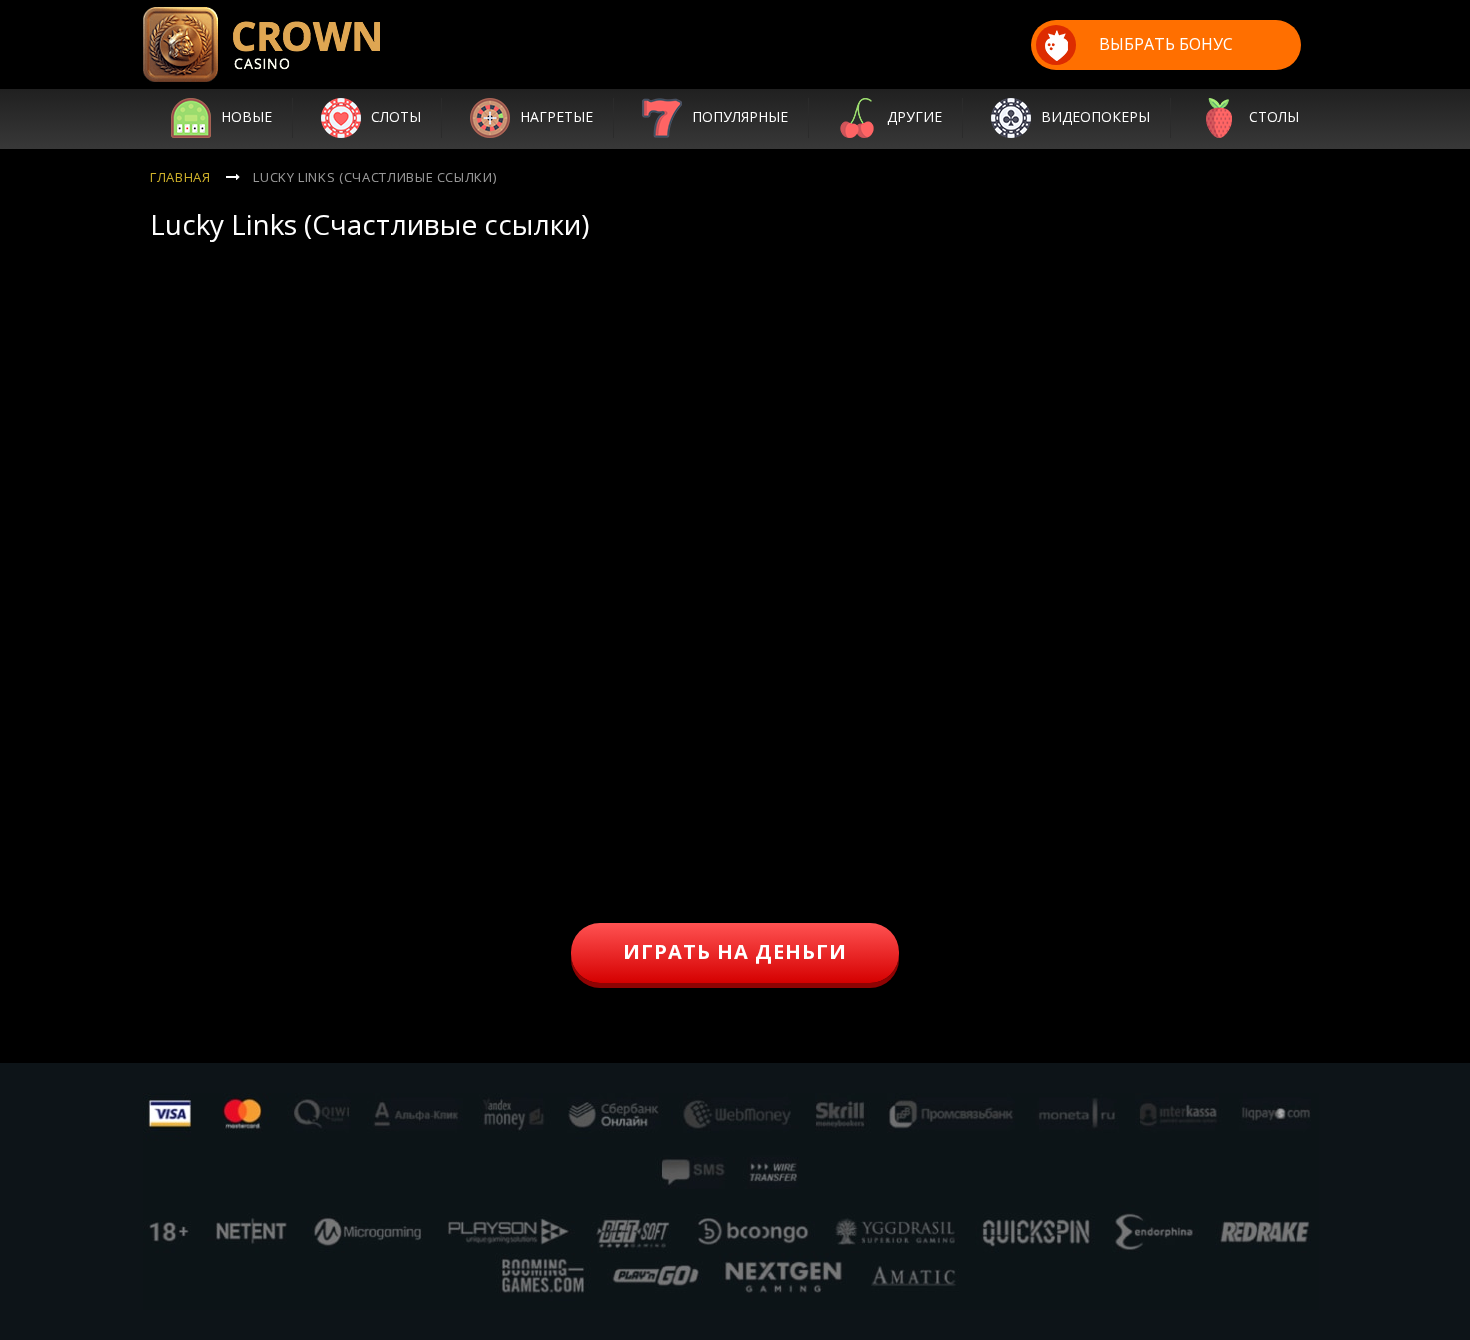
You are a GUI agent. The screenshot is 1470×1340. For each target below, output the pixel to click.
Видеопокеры (1095, 116)
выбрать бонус (1166, 44)
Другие (914, 116)
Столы (1274, 116)
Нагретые (556, 116)
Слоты (396, 116)
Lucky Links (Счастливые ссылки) (374, 177)
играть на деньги (735, 951)
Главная (180, 177)
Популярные (740, 116)
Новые (246, 116)
